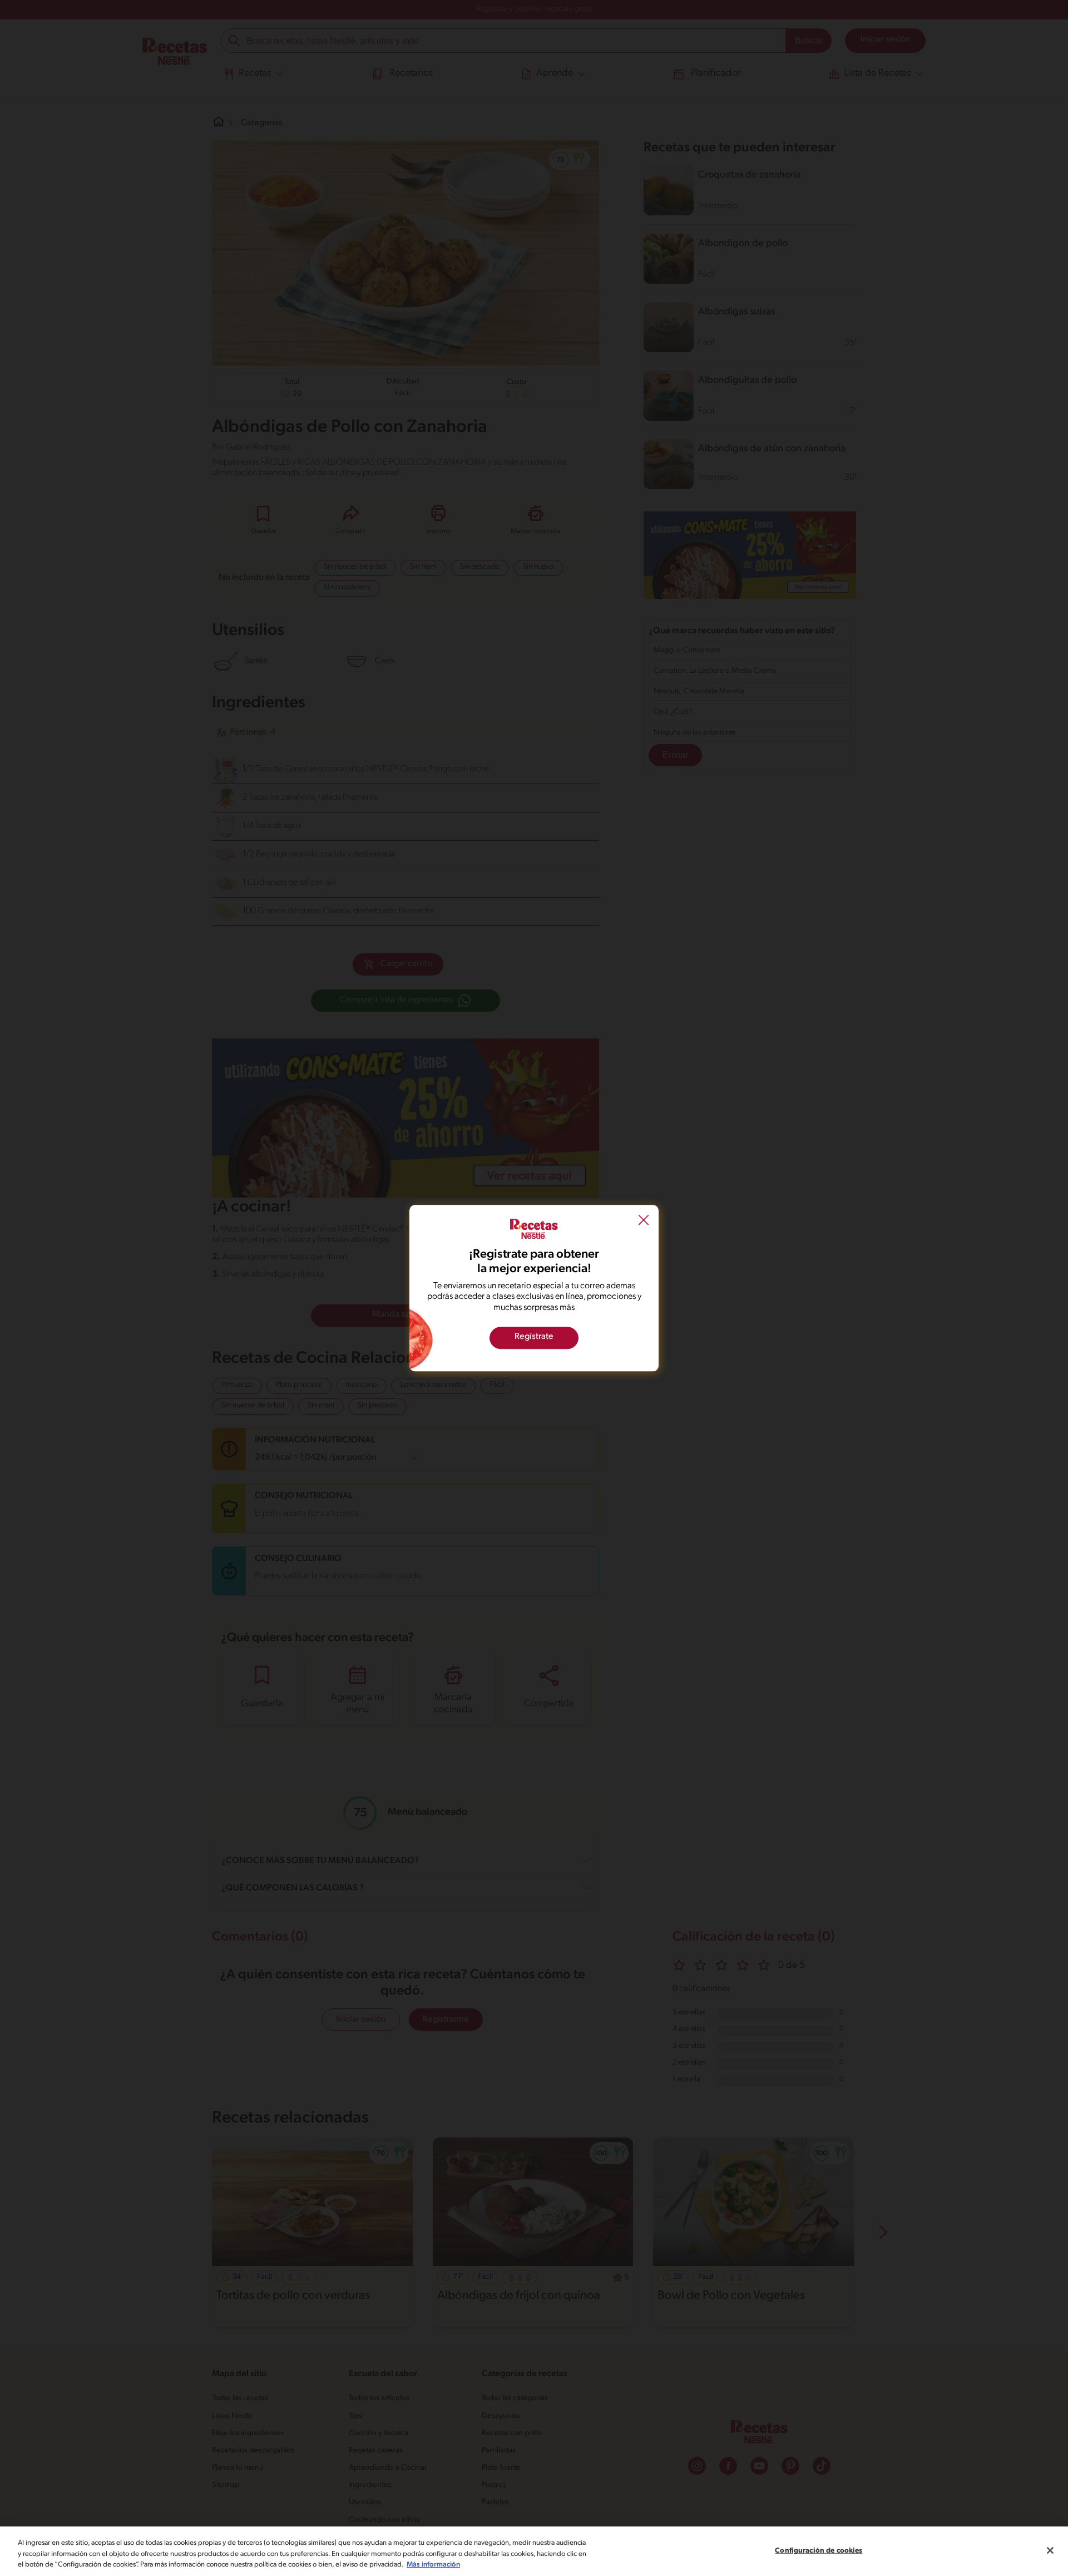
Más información (433, 2565)
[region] (534, 2551)
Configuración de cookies (819, 2550)
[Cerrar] (1050, 2550)
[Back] (644, 1221)
